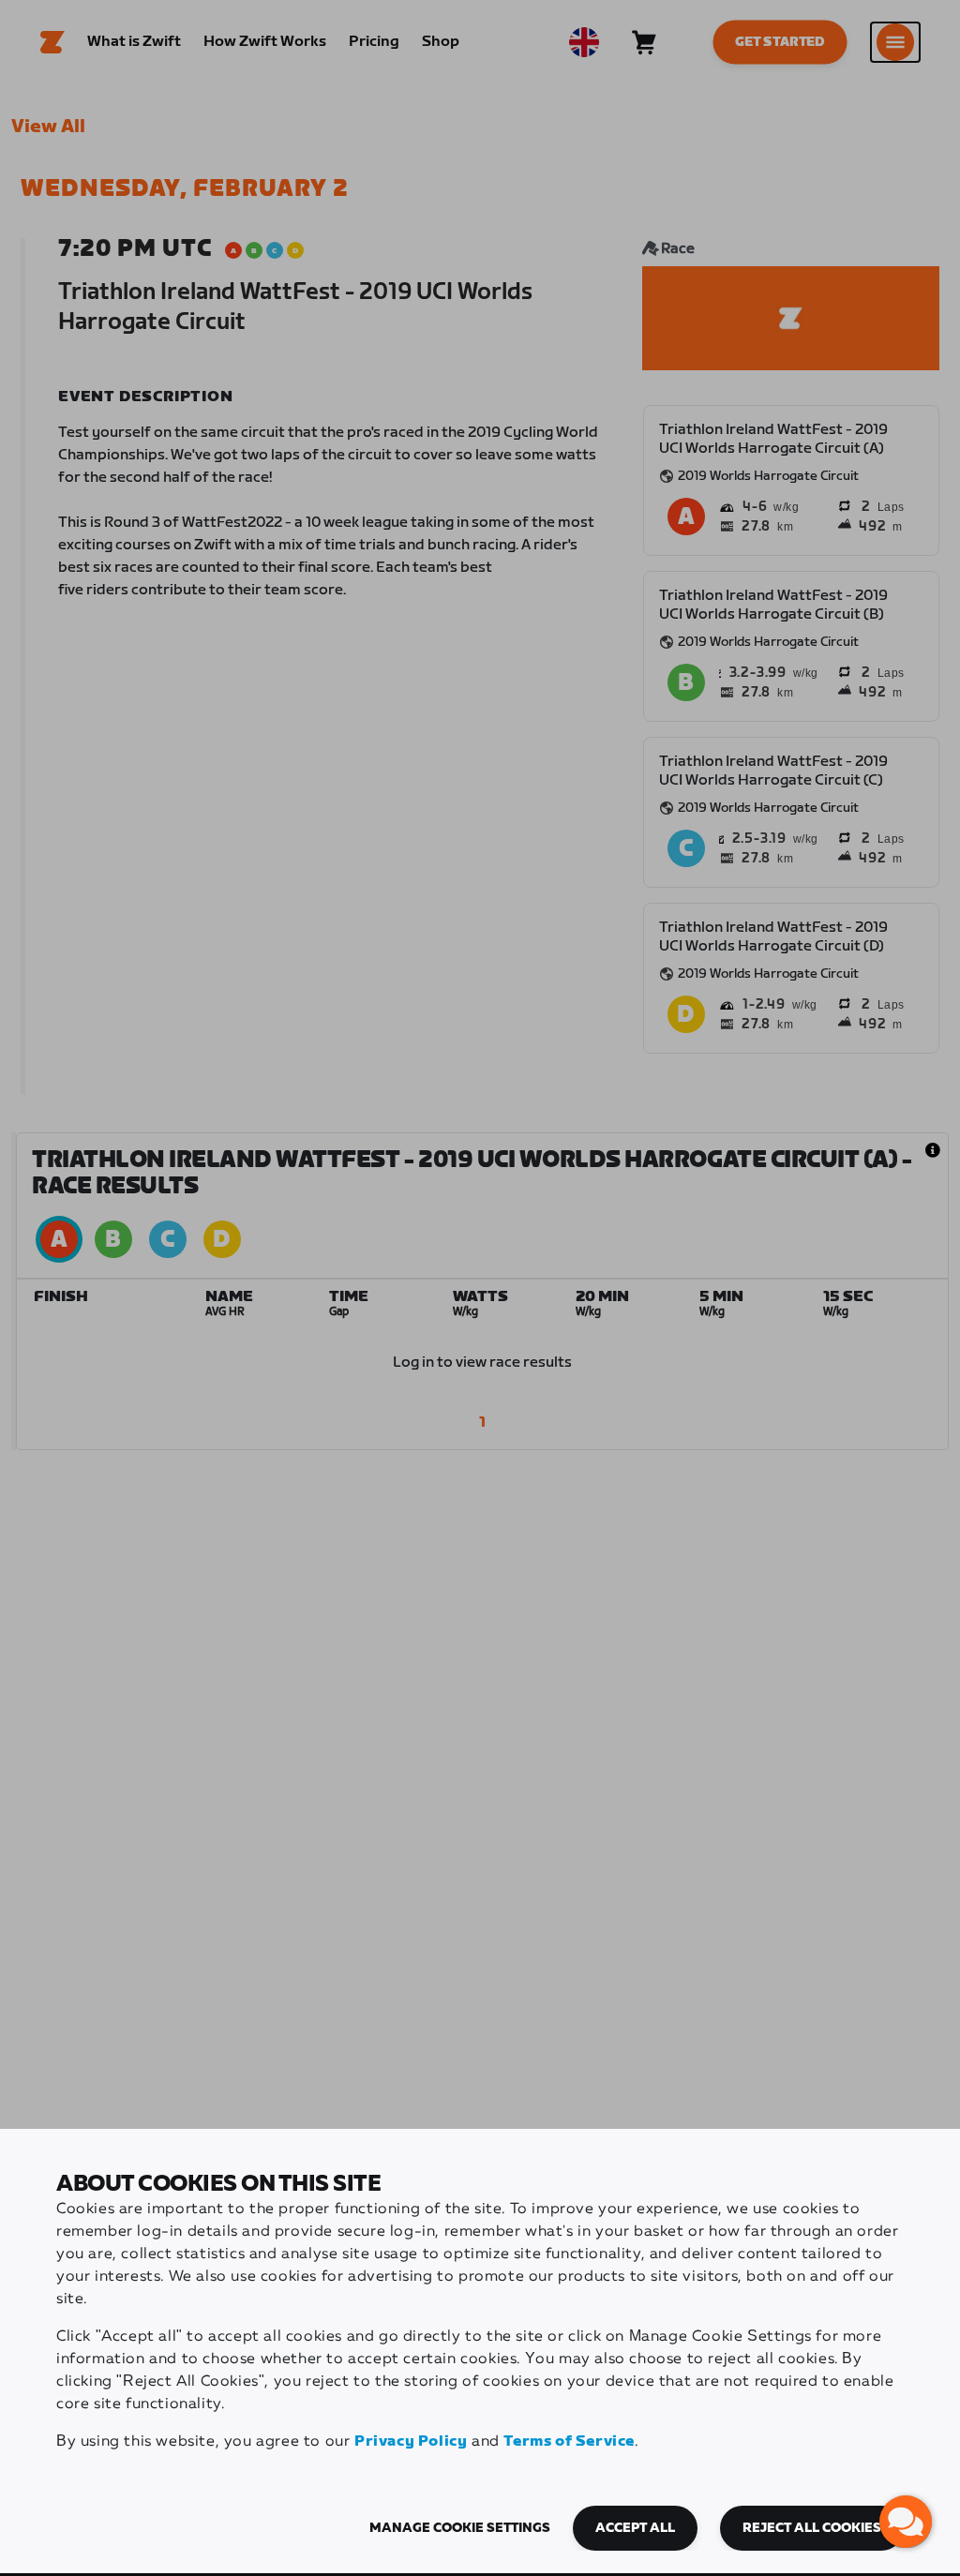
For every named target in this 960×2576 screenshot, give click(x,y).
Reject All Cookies (812, 2528)
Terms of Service (569, 2441)
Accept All (635, 2528)
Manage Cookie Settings (460, 2528)
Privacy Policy (411, 2441)
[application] (906, 2522)
